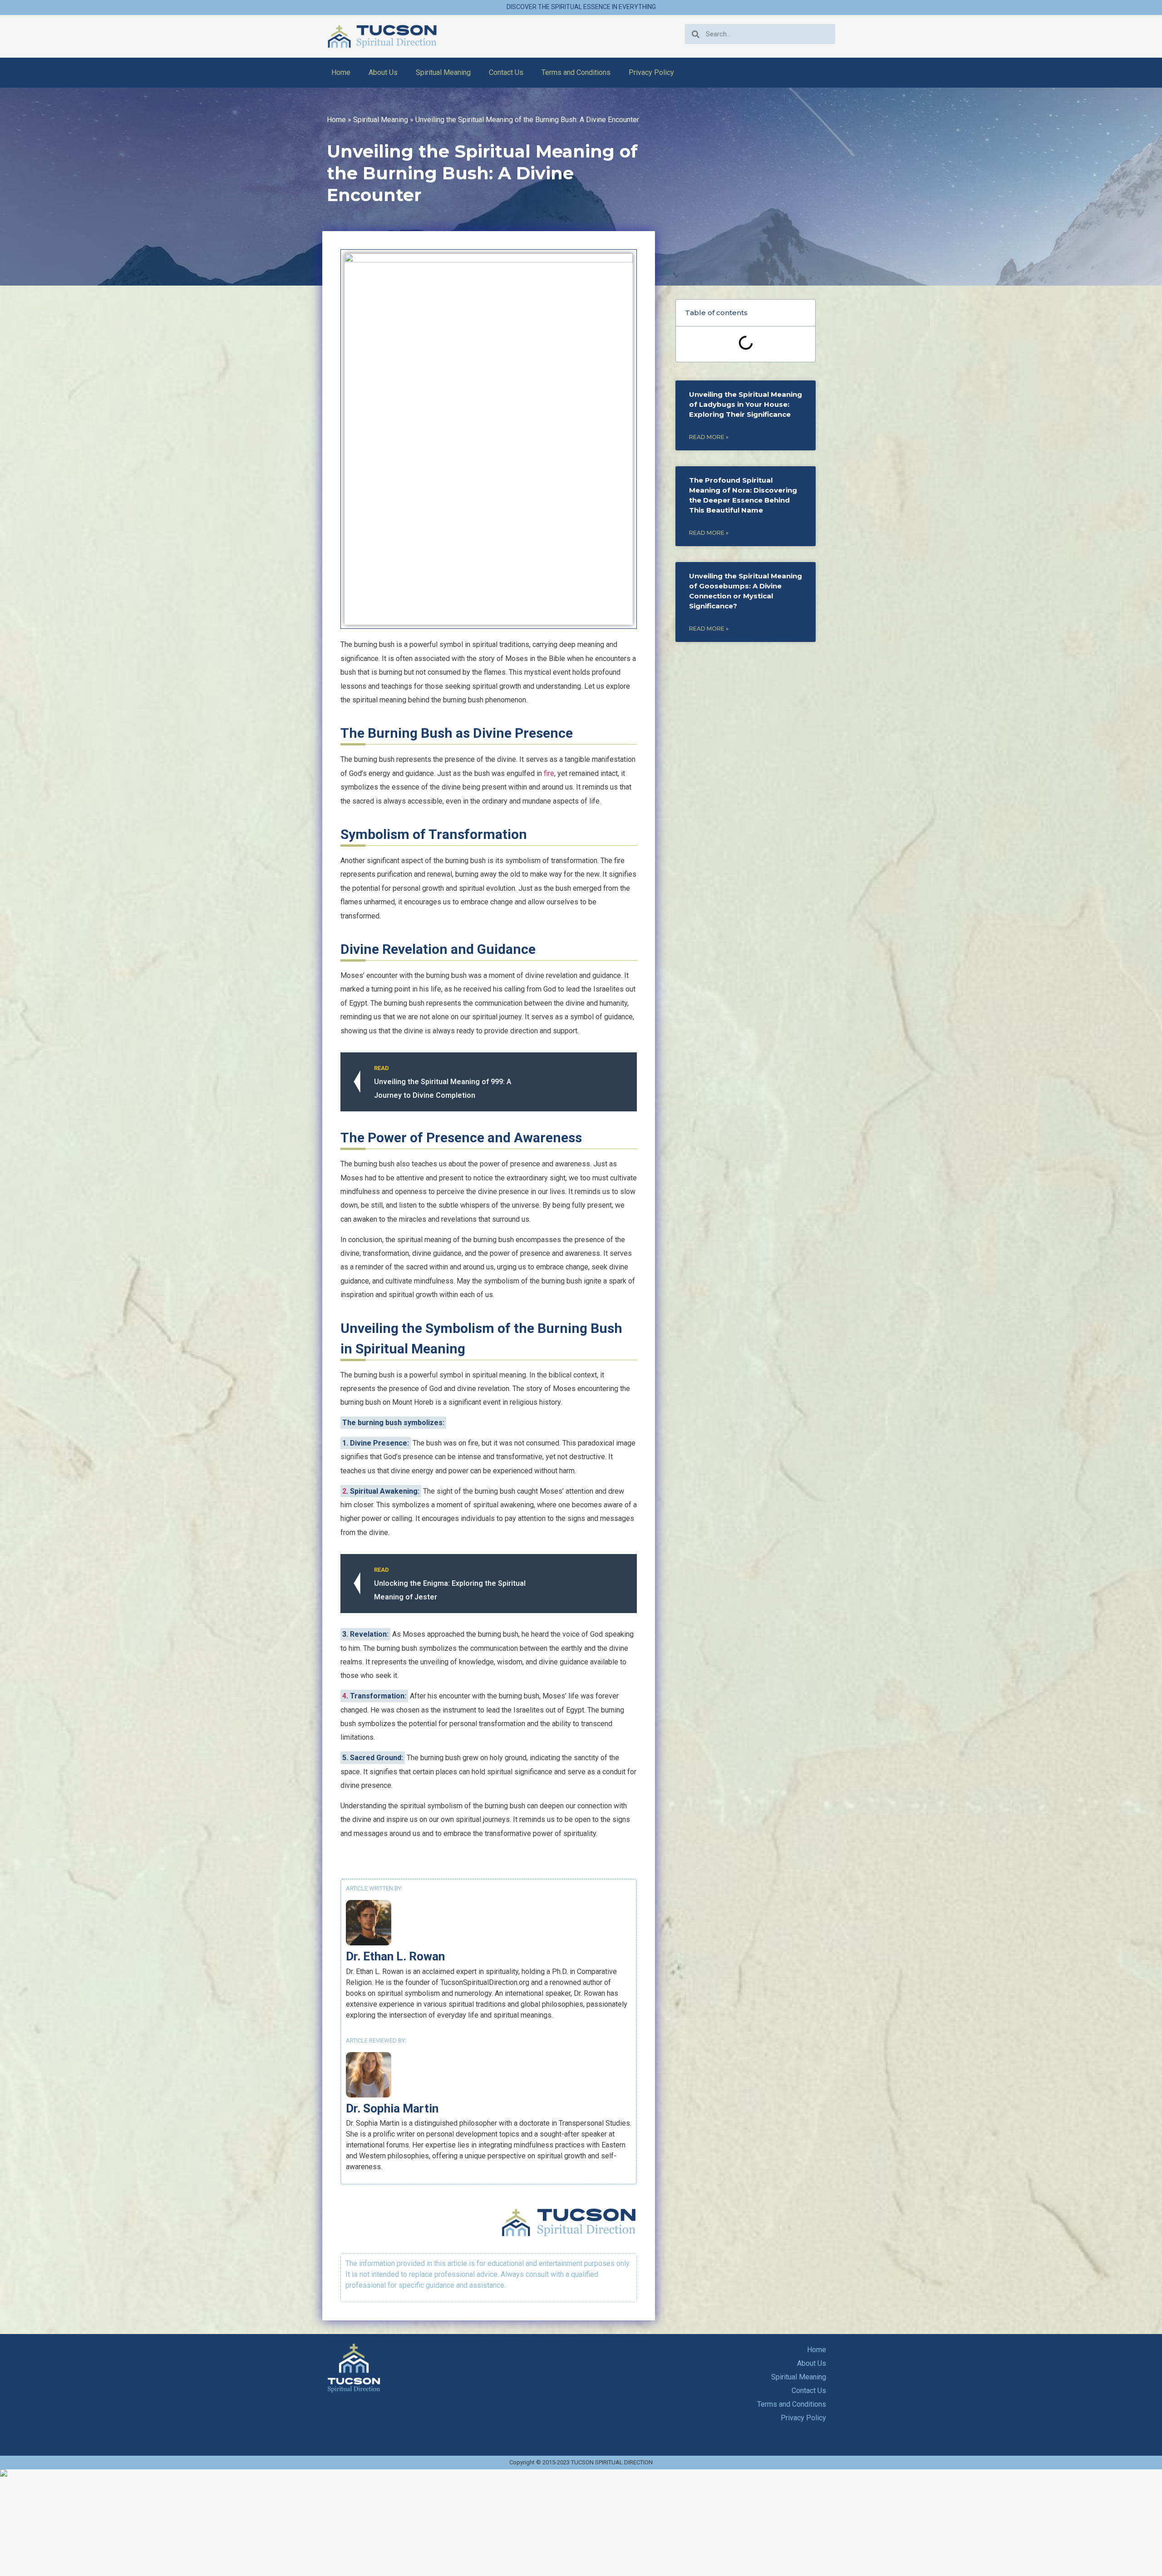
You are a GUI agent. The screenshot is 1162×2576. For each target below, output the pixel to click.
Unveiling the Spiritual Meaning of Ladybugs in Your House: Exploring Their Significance (746, 404)
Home (341, 72)
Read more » (709, 437)
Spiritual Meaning (443, 72)
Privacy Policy (651, 72)
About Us (383, 72)
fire (549, 773)
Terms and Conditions (576, 72)
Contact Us (506, 72)
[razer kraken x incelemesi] (581, 2473)
